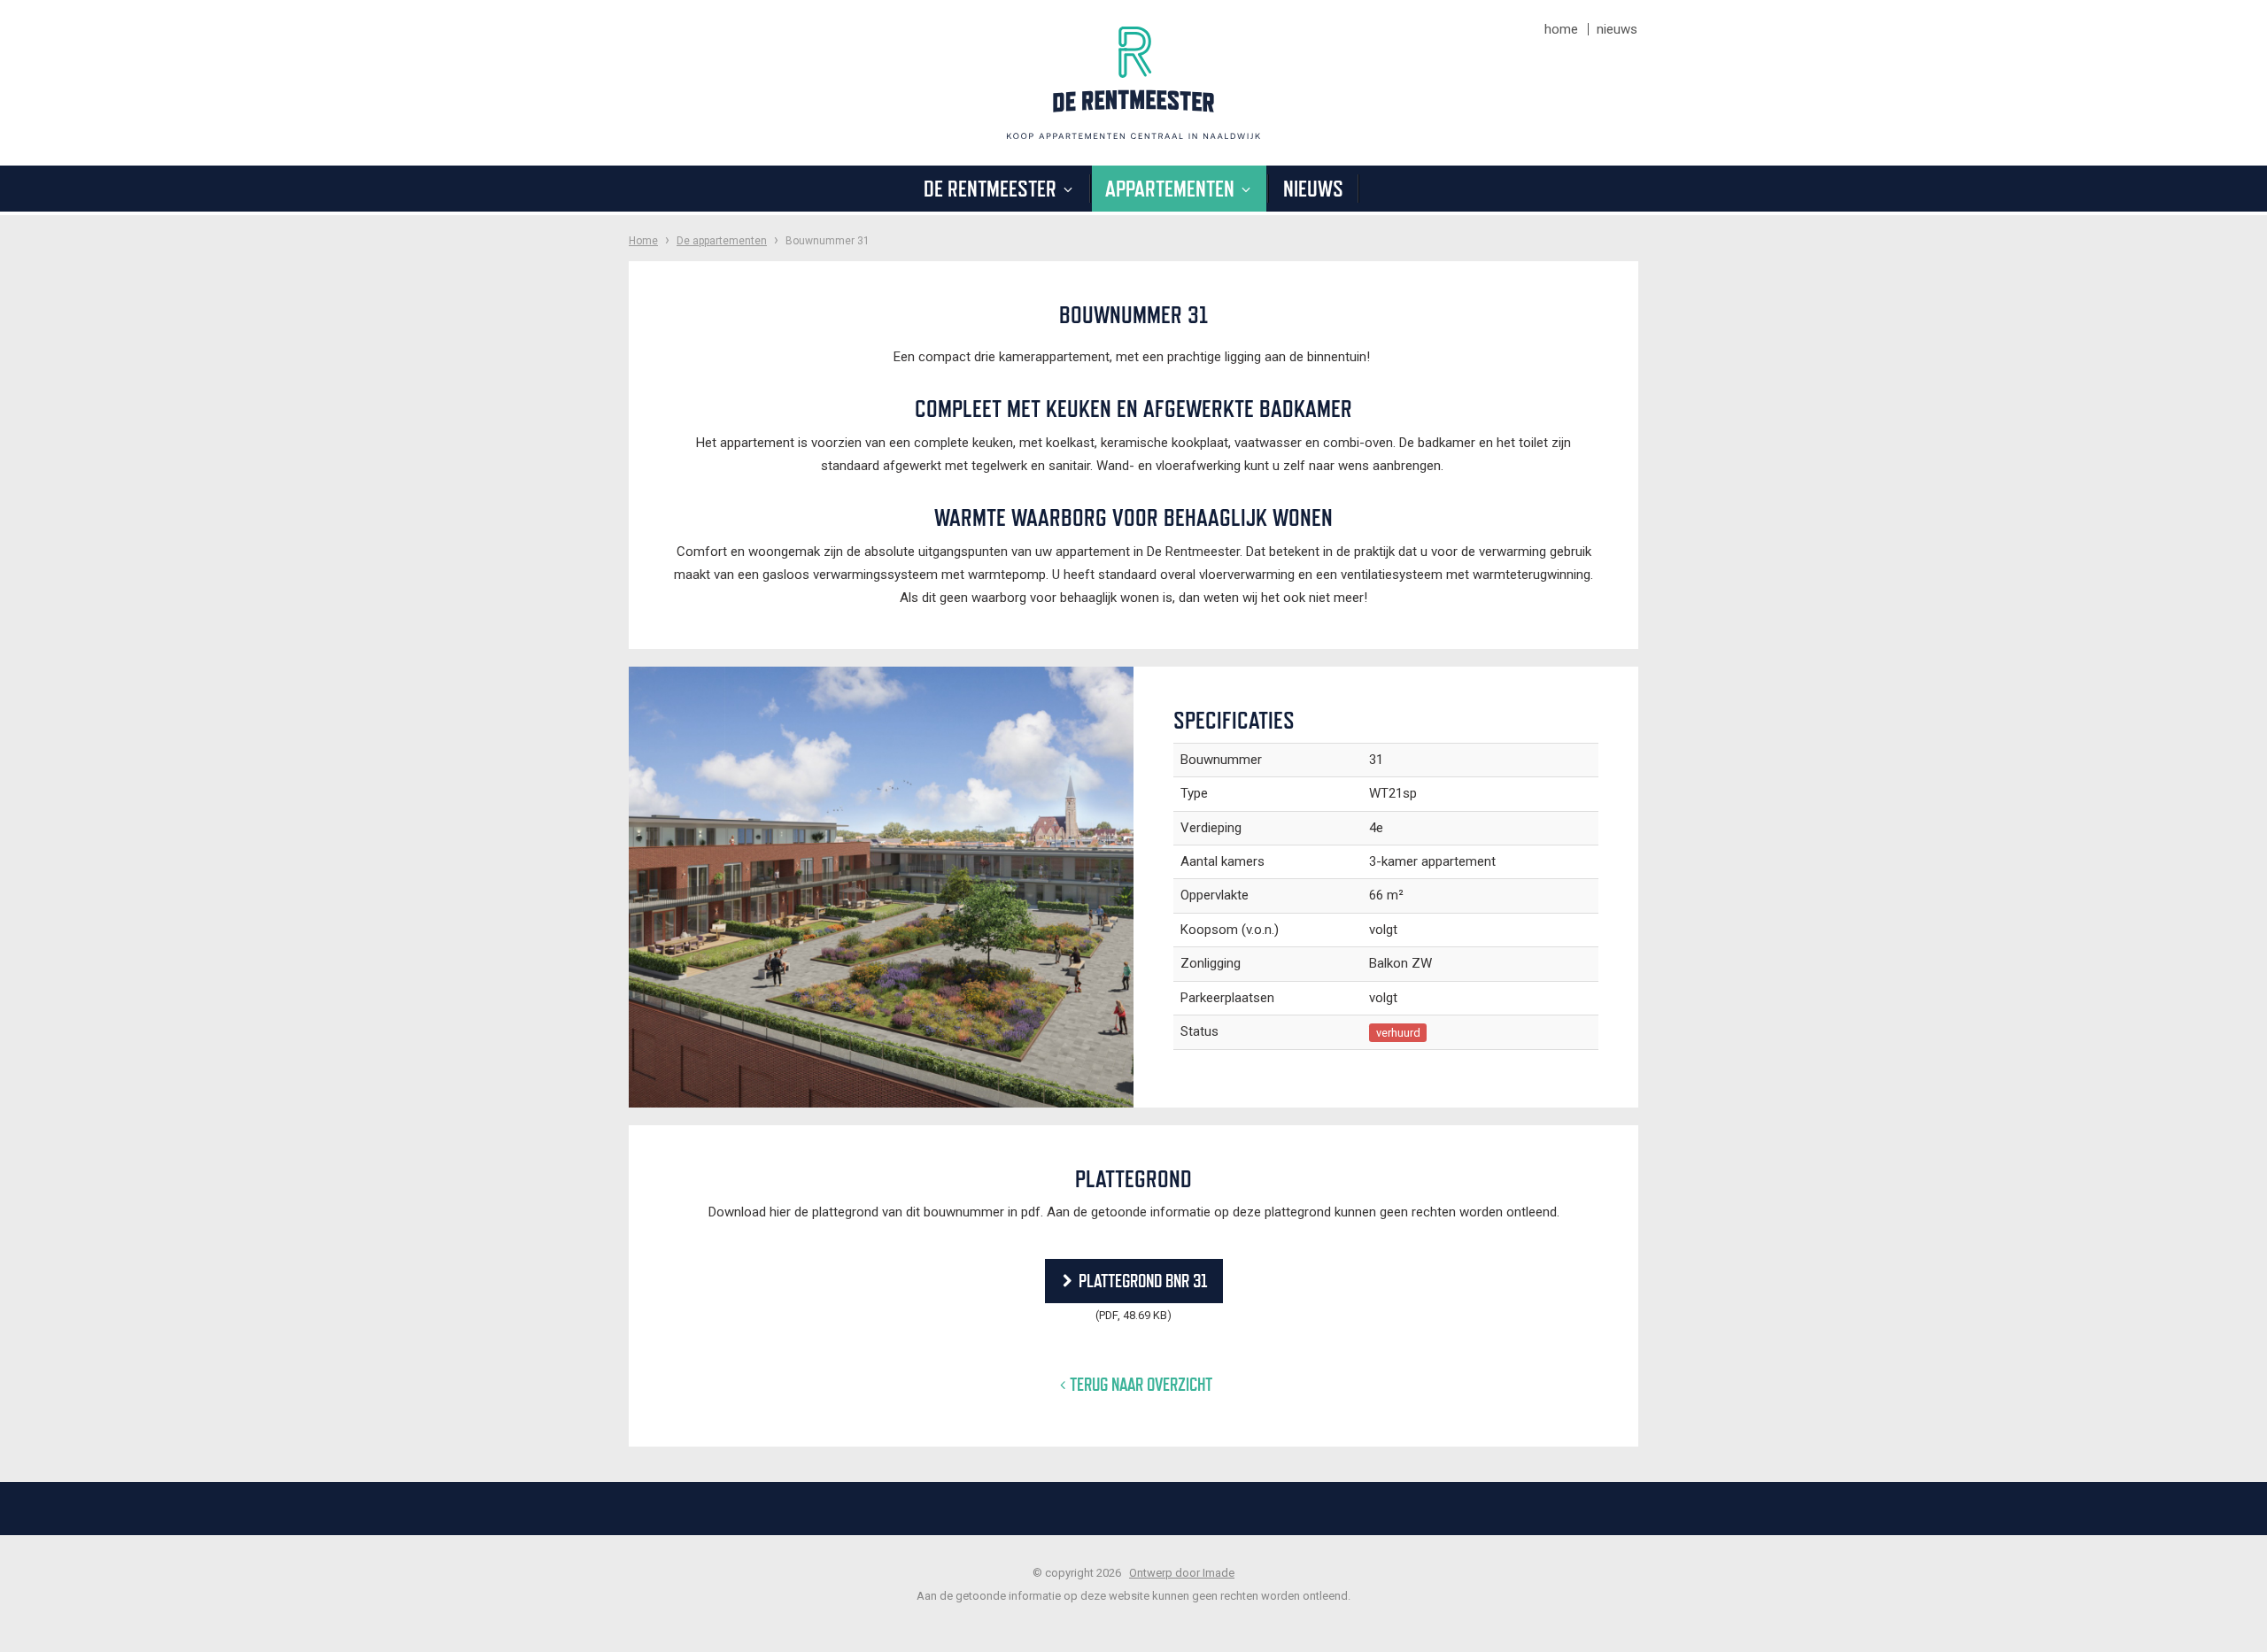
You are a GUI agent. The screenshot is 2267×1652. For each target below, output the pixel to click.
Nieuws (1313, 189)
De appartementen (722, 241)
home (1561, 29)
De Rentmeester (992, 189)
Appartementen (1172, 189)
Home (643, 241)
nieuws (1617, 29)
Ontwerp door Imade (1182, 1573)
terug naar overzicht (1141, 1384)
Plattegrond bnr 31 (1143, 1281)
